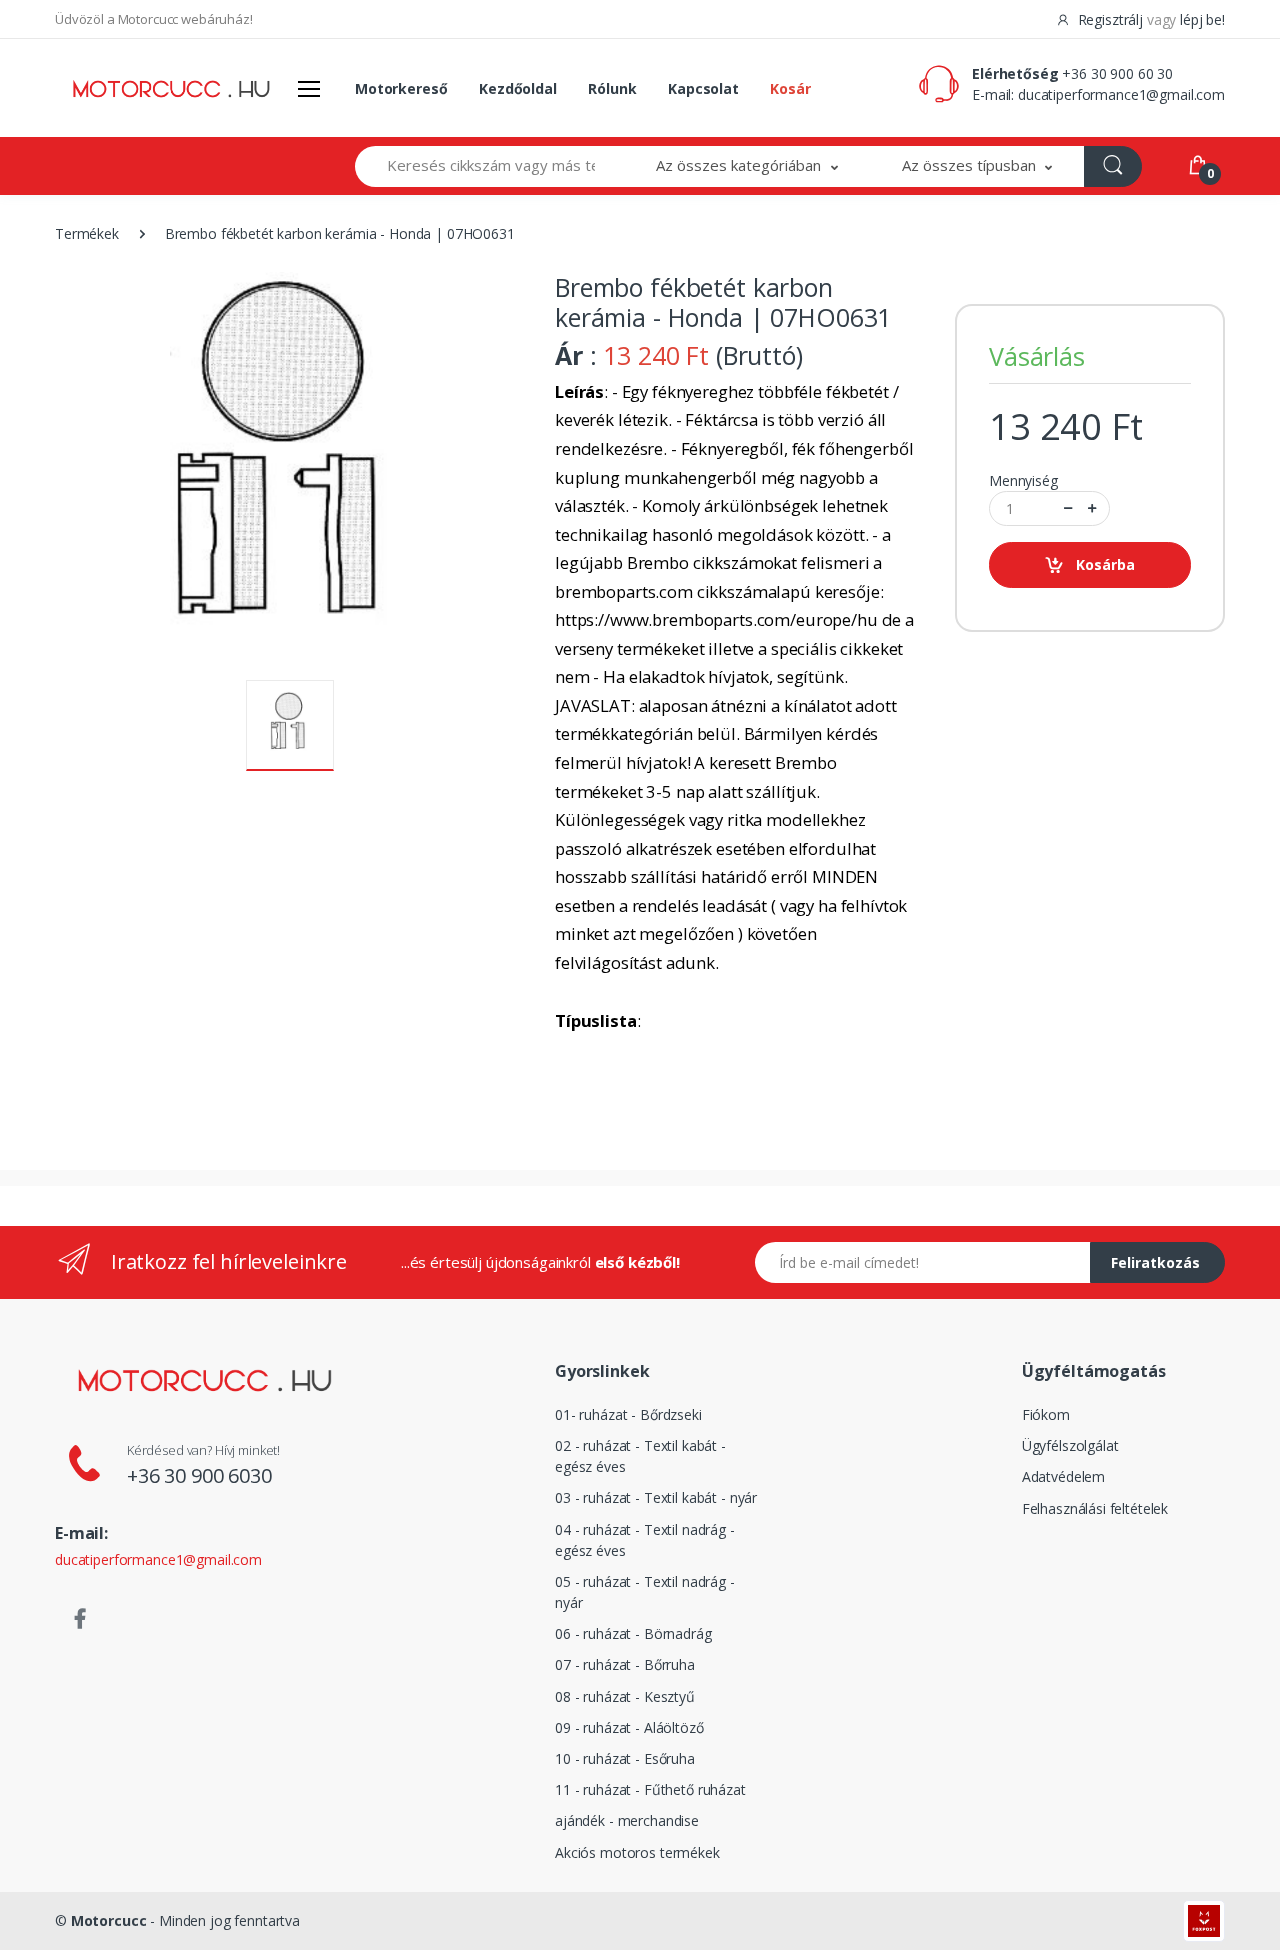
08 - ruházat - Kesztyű (625, 1696)
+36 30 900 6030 (199, 1475)
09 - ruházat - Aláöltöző (629, 1727)
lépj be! (1202, 19)
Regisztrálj (1110, 19)
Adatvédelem (1063, 1476)
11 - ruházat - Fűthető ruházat (650, 1789)
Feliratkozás (1155, 1262)
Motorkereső (401, 88)
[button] (747, 166)
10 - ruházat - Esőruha (625, 1758)
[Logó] (171, 88)
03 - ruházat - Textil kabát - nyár (656, 1497)
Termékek (87, 233)
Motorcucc (109, 1920)
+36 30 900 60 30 (1117, 73)
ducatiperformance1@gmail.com (1121, 94)
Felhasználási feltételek (1095, 1508)
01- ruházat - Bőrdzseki (628, 1414)
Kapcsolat (703, 88)
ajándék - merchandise (627, 1820)
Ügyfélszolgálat (1070, 1445)
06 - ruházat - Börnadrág (633, 1633)
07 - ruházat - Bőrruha (625, 1664)
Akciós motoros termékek (637, 1852)
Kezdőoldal (518, 88)
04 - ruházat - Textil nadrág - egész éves (645, 1540)
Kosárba (1105, 564)
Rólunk (612, 88)
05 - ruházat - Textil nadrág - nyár (645, 1592)
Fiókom (1046, 1414)
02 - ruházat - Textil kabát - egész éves (640, 1456)
